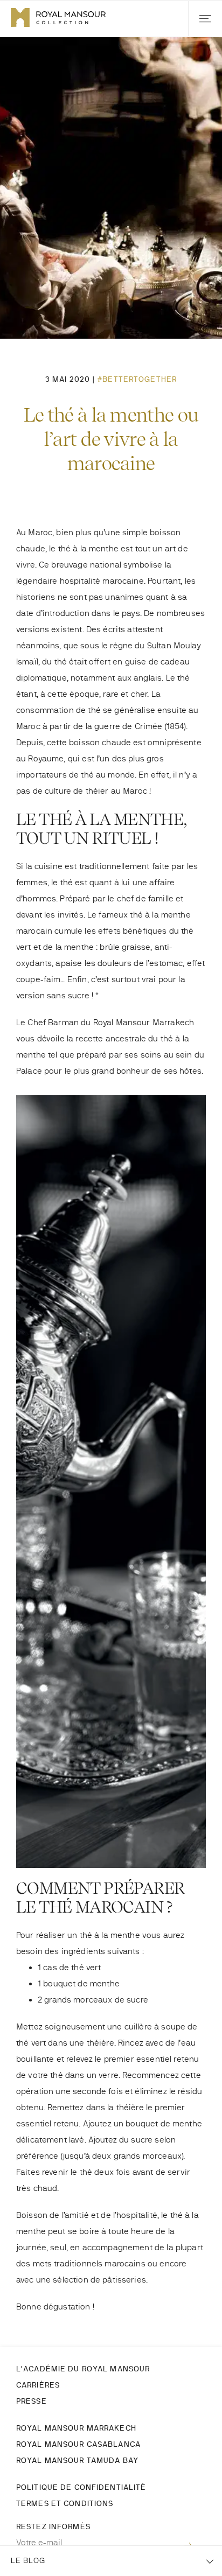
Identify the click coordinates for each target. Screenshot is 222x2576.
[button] (205, 19)
